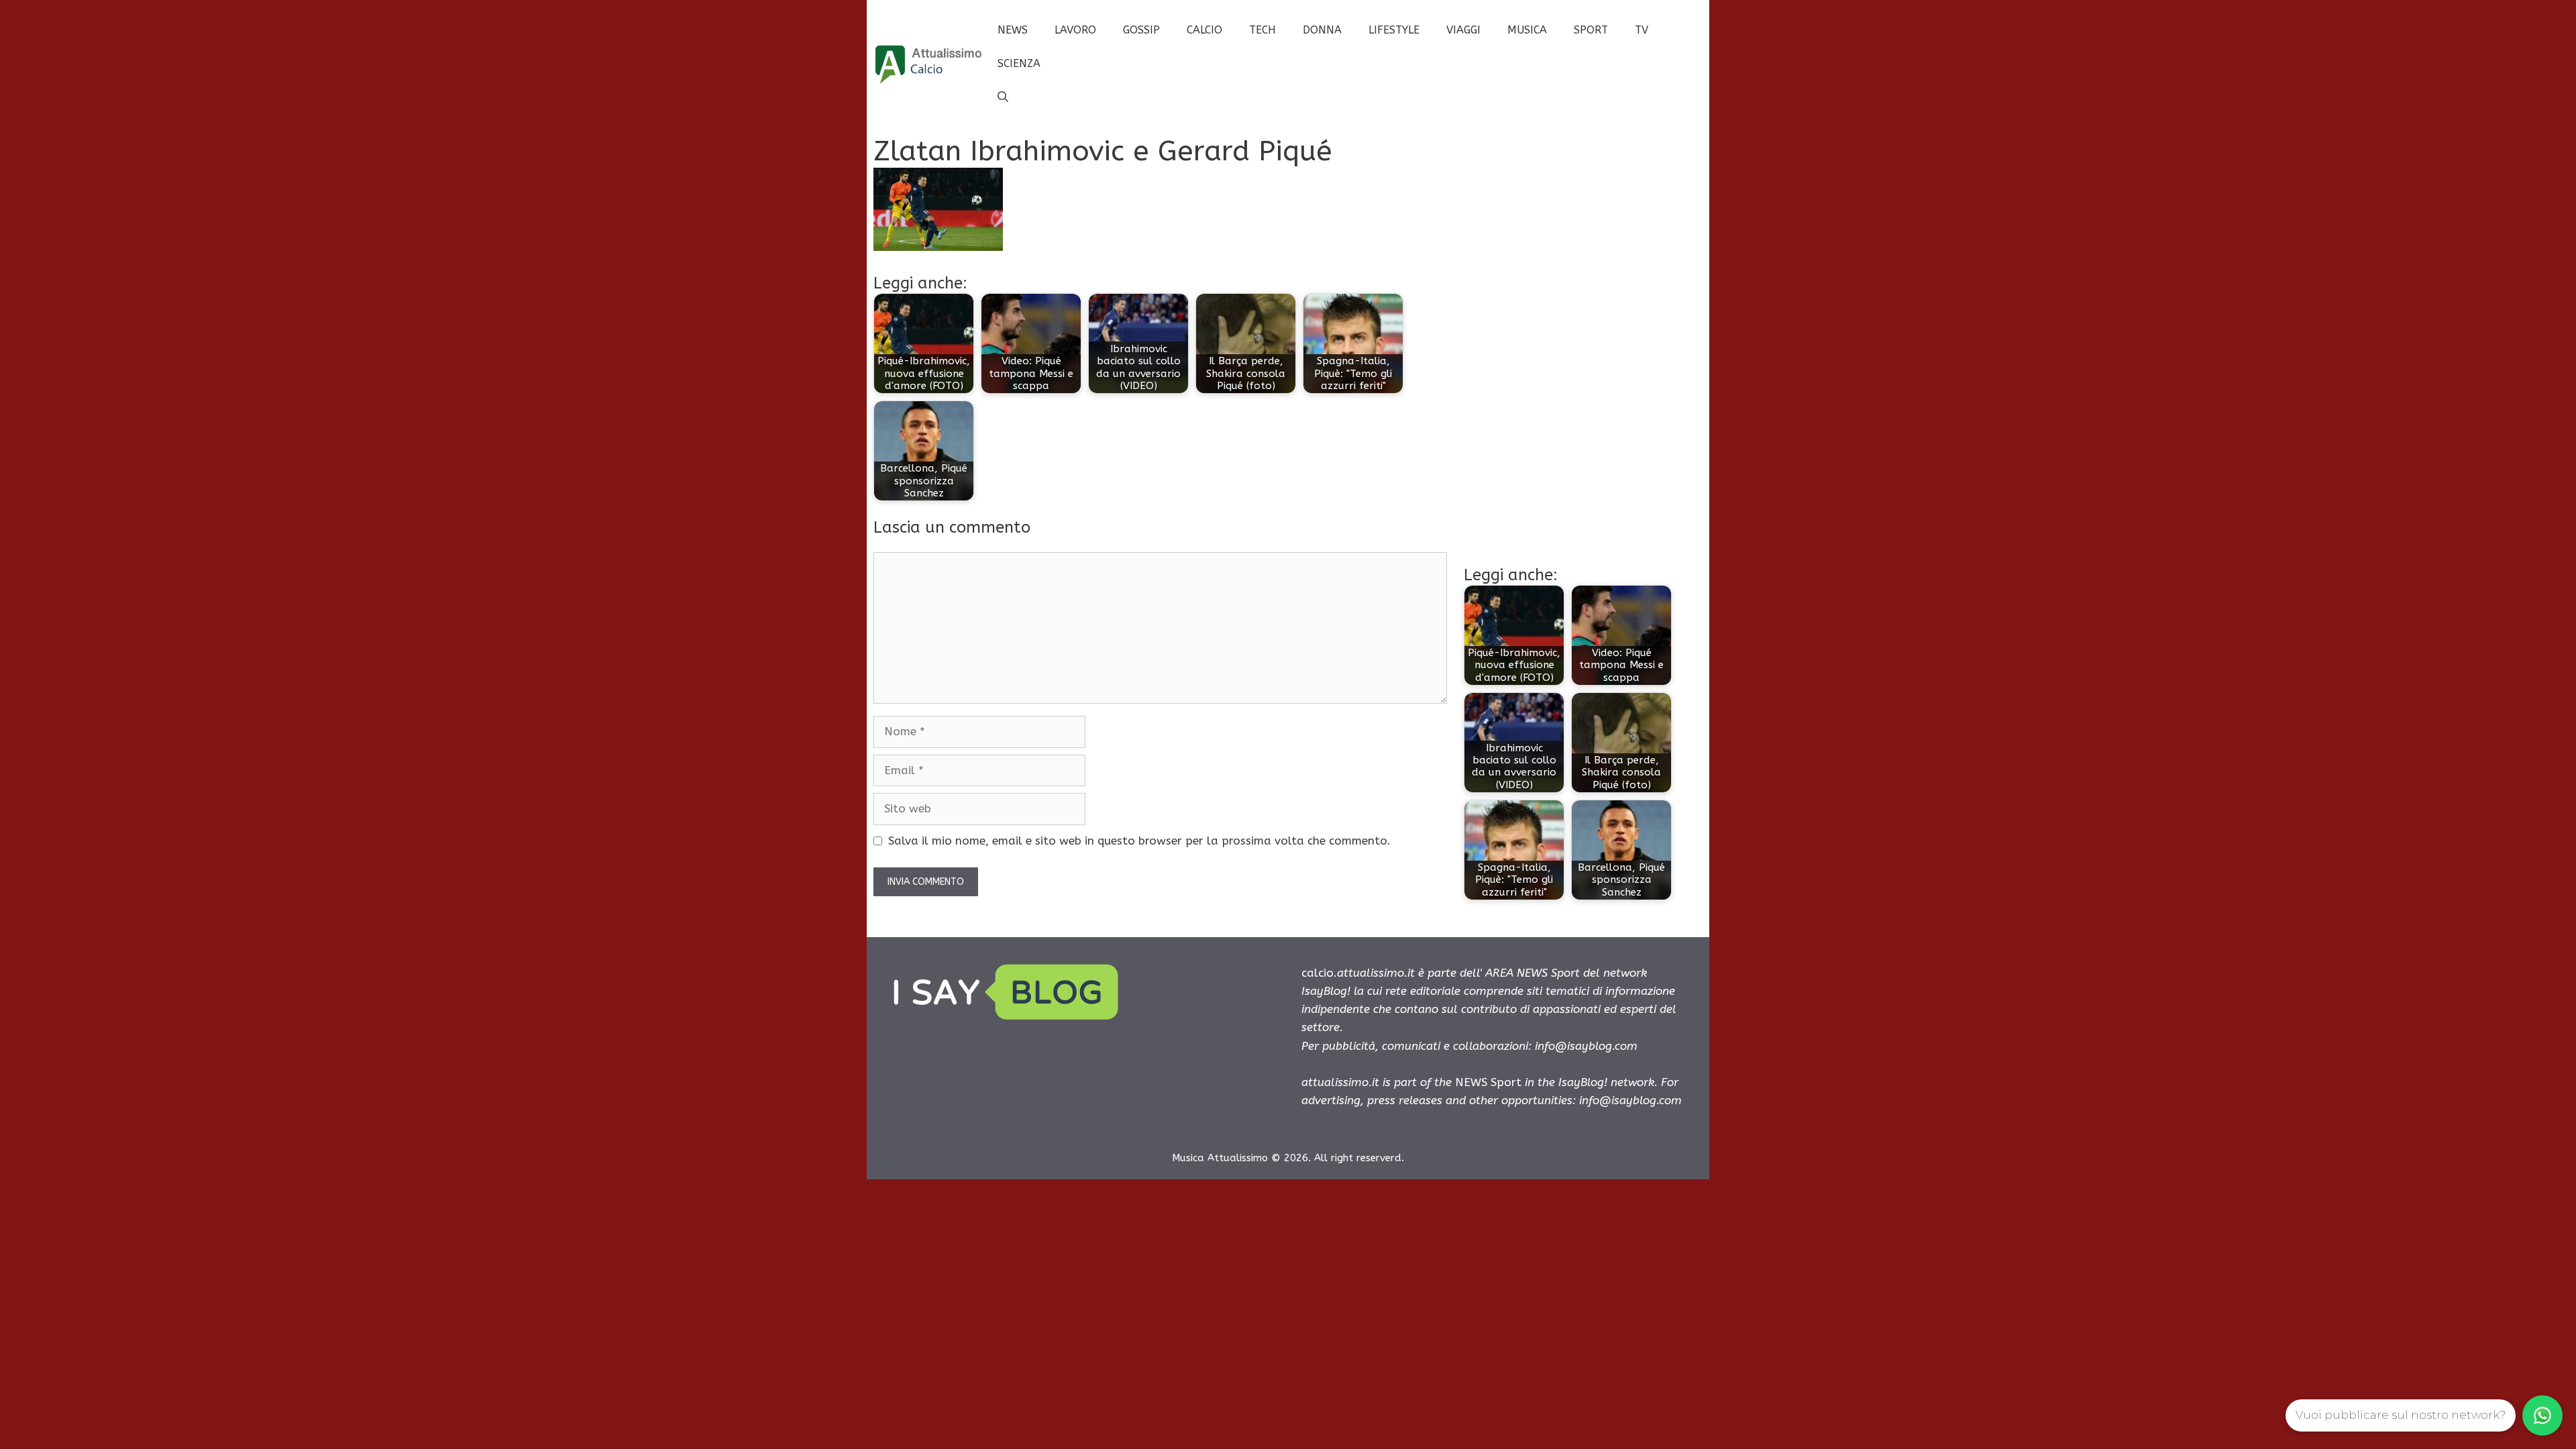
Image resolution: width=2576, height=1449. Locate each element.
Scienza (1019, 63)
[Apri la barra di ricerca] (1003, 97)
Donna (1322, 30)
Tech (1263, 30)
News (1013, 30)
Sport (1591, 30)
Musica (1527, 30)
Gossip (1141, 30)
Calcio (1204, 30)
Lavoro (1075, 30)
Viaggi (1463, 30)
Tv (1642, 30)
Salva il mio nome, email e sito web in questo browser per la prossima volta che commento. (1139, 841)
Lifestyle (1394, 30)
